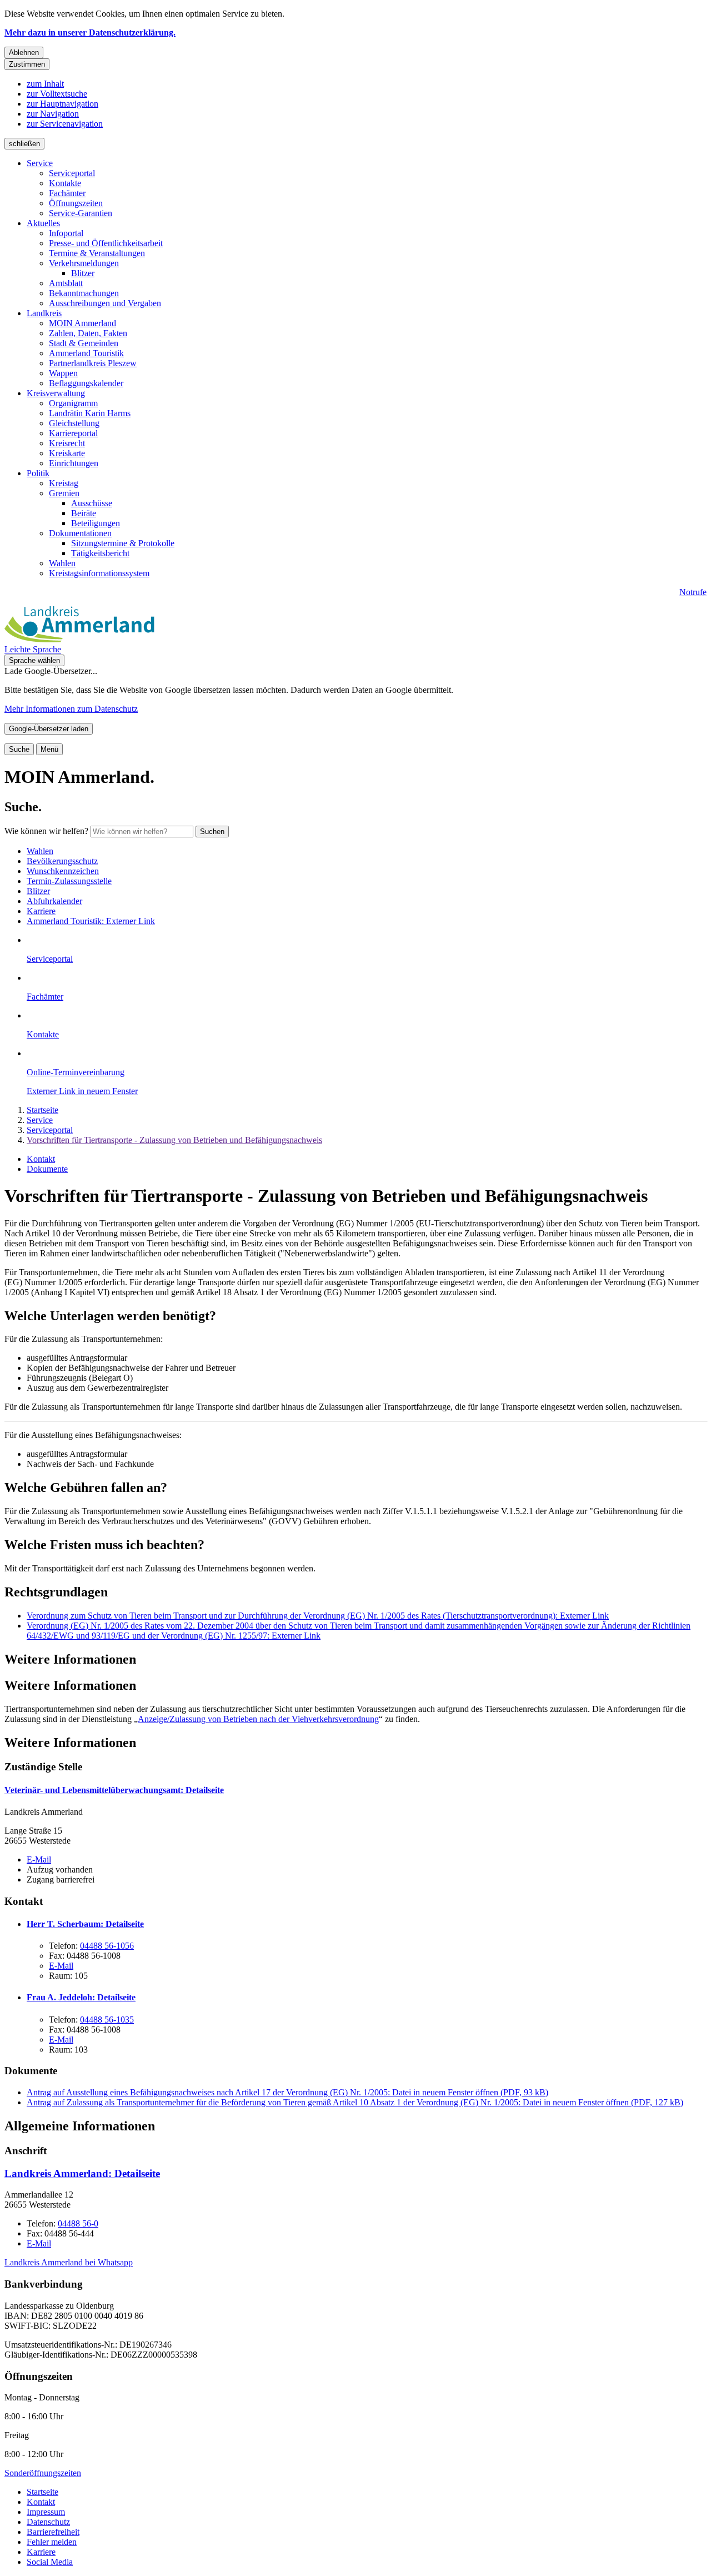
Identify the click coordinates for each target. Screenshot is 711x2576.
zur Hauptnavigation (62, 104)
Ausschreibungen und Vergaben (105, 303)
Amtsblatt (66, 283)
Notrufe (693, 592)
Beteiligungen (96, 523)
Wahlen (62, 563)
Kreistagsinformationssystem (99, 573)
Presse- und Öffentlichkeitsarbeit (106, 243)
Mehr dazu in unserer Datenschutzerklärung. (90, 33)
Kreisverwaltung (56, 393)
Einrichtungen (74, 463)
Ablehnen (24, 53)
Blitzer (83, 273)
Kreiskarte (67, 453)
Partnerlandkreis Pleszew (93, 363)
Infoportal (66, 233)
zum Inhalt (45, 84)
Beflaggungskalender (86, 383)
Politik (38, 473)
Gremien (64, 493)
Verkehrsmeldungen (84, 263)
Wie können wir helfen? (46, 831)
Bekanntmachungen (84, 293)
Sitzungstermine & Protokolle (123, 543)
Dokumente (47, 1169)
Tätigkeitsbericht (100, 553)
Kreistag (64, 483)
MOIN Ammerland (82, 323)
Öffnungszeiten (76, 203)
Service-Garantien (81, 213)
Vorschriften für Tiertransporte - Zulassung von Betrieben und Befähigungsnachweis (174, 1140)
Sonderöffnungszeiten (43, 2473)
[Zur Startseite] (79, 639)
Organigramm (73, 403)
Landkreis (44, 313)
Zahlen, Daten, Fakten (88, 333)
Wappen (63, 373)
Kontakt (41, 1159)
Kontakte (65, 183)
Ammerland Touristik (86, 353)
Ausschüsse (92, 503)
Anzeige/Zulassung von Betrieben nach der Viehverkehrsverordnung (258, 1719)
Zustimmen (27, 64)
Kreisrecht (67, 443)
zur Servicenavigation (65, 124)
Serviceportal (72, 173)
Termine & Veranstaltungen (97, 253)
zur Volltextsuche (57, 94)
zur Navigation (53, 114)
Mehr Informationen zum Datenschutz (71, 709)
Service (40, 163)
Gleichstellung (74, 423)
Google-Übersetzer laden (49, 729)
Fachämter (67, 193)
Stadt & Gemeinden (84, 343)
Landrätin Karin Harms (90, 413)
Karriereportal (73, 433)
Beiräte (84, 513)
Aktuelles (43, 223)
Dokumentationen (80, 533)
